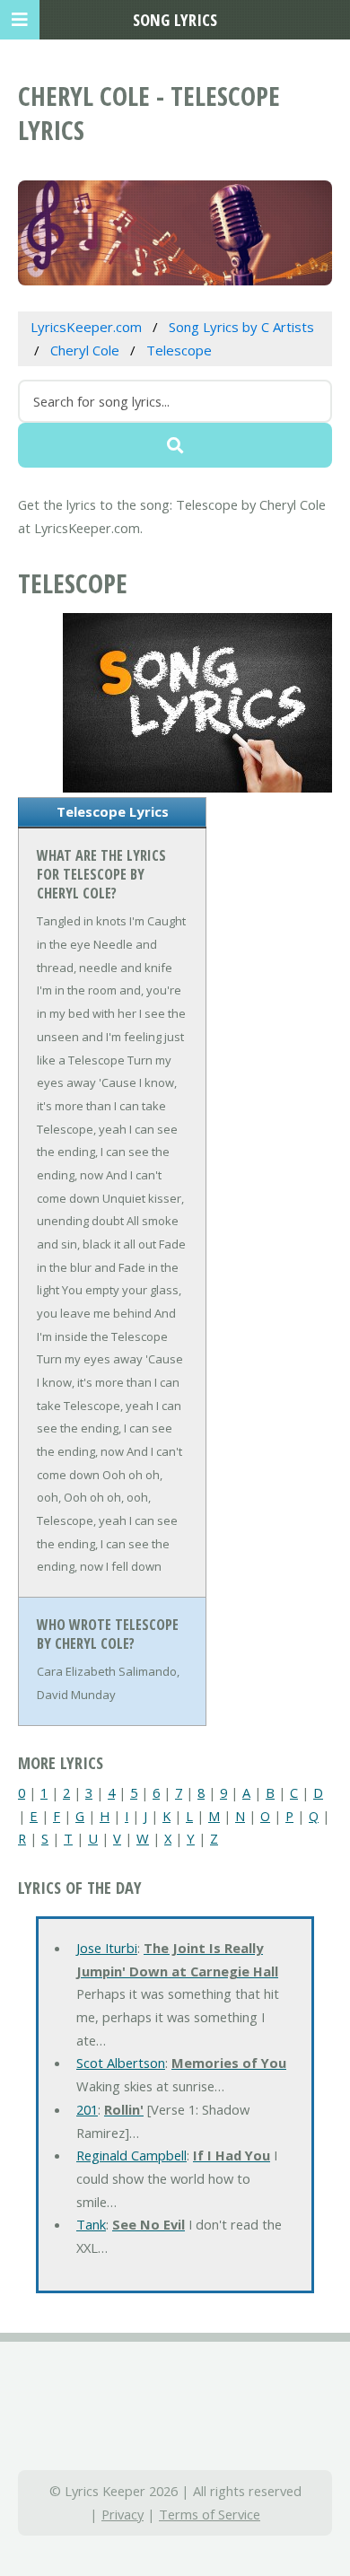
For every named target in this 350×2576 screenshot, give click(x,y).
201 (87, 2109)
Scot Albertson (121, 2063)
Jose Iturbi (107, 1948)
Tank (91, 2224)
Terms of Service (210, 2514)
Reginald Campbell (131, 2155)
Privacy (122, 2514)
